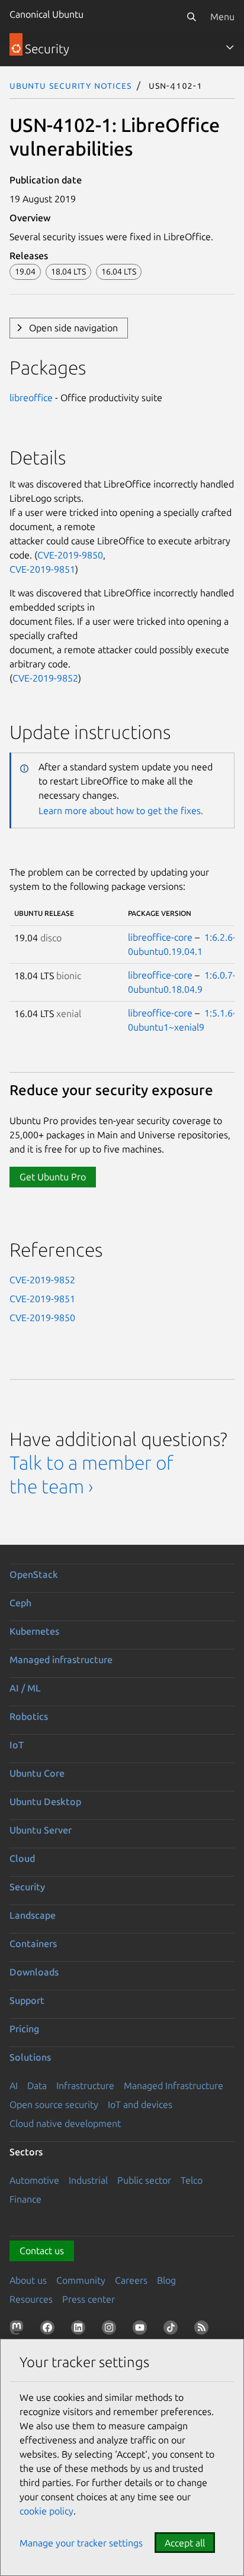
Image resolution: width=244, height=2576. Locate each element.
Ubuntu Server (41, 1830)
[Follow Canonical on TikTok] (173, 2330)
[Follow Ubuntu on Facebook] (50, 2330)
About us (28, 2280)
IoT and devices (140, 2104)
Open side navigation (73, 328)
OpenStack (34, 1574)
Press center (89, 2299)
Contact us (42, 2251)
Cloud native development (65, 2123)
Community (81, 2280)
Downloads (34, 1972)
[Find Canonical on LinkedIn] (81, 2330)
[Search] (191, 17)
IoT (17, 1745)
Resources (31, 2299)
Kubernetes (34, 1631)
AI (14, 2086)
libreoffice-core (160, 937)
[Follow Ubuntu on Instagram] (111, 2330)
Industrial (88, 2180)
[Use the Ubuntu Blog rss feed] (204, 2330)
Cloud (22, 1858)
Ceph (20, 1603)
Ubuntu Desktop (45, 1802)
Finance (25, 2199)
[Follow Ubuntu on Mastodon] (19, 2330)
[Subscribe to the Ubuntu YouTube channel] (142, 2330)
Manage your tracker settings (81, 2543)
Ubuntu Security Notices (70, 85)
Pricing (24, 2029)
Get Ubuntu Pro (53, 1177)
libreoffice (31, 398)
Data (37, 2086)
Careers (131, 2280)
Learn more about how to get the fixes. (121, 811)
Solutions (30, 2057)
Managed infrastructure (61, 1660)
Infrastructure (85, 2086)
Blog (166, 2280)
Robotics (29, 1716)
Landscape (33, 1915)
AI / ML (25, 1688)
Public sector (144, 2180)
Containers (33, 1944)
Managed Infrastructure (174, 2086)
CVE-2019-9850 (70, 555)
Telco (192, 2180)
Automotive (34, 2180)
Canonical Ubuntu (46, 14)
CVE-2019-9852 (45, 678)
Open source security (54, 2104)
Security (27, 1887)
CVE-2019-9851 (42, 569)
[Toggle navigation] (230, 47)
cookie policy (46, 2511)
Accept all (185, 2543)
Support (27, 2000)
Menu (222, 17)
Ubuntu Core (37, 1773)
